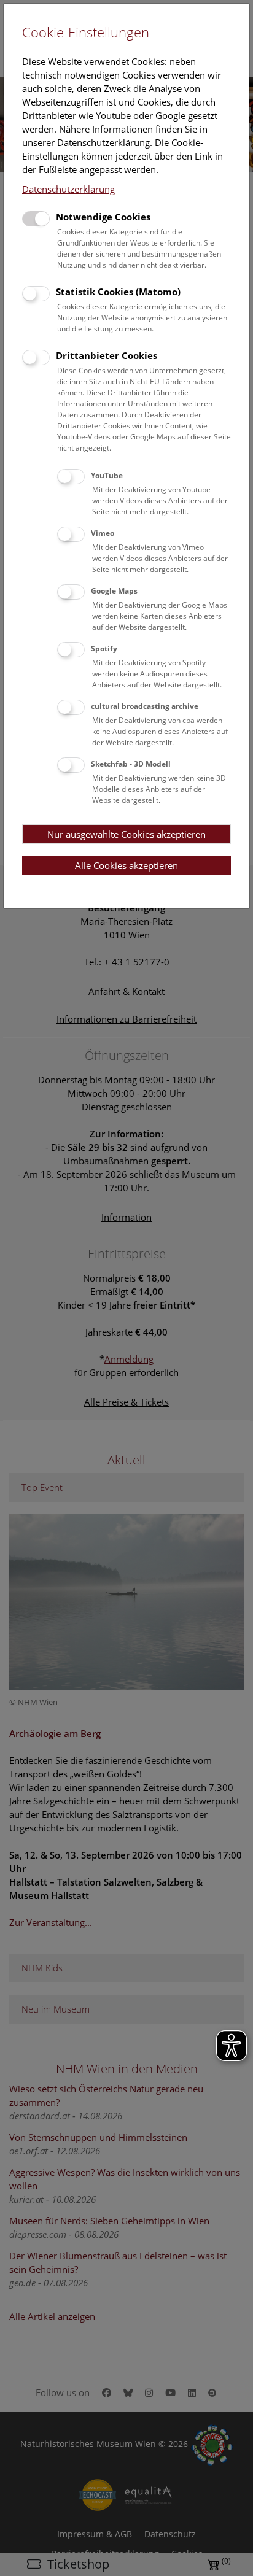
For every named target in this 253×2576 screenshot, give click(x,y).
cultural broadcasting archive (145, 706)
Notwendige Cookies (103, 217)
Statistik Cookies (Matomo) (118, 292)
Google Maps (114, 591)
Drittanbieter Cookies (107, 355)
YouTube (107, 475)
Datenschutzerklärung (68, 189)
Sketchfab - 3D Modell (131, 764)
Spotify (104, 648)
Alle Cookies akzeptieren (126, 865)
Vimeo (103, 533)
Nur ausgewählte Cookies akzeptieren (126, 834)
